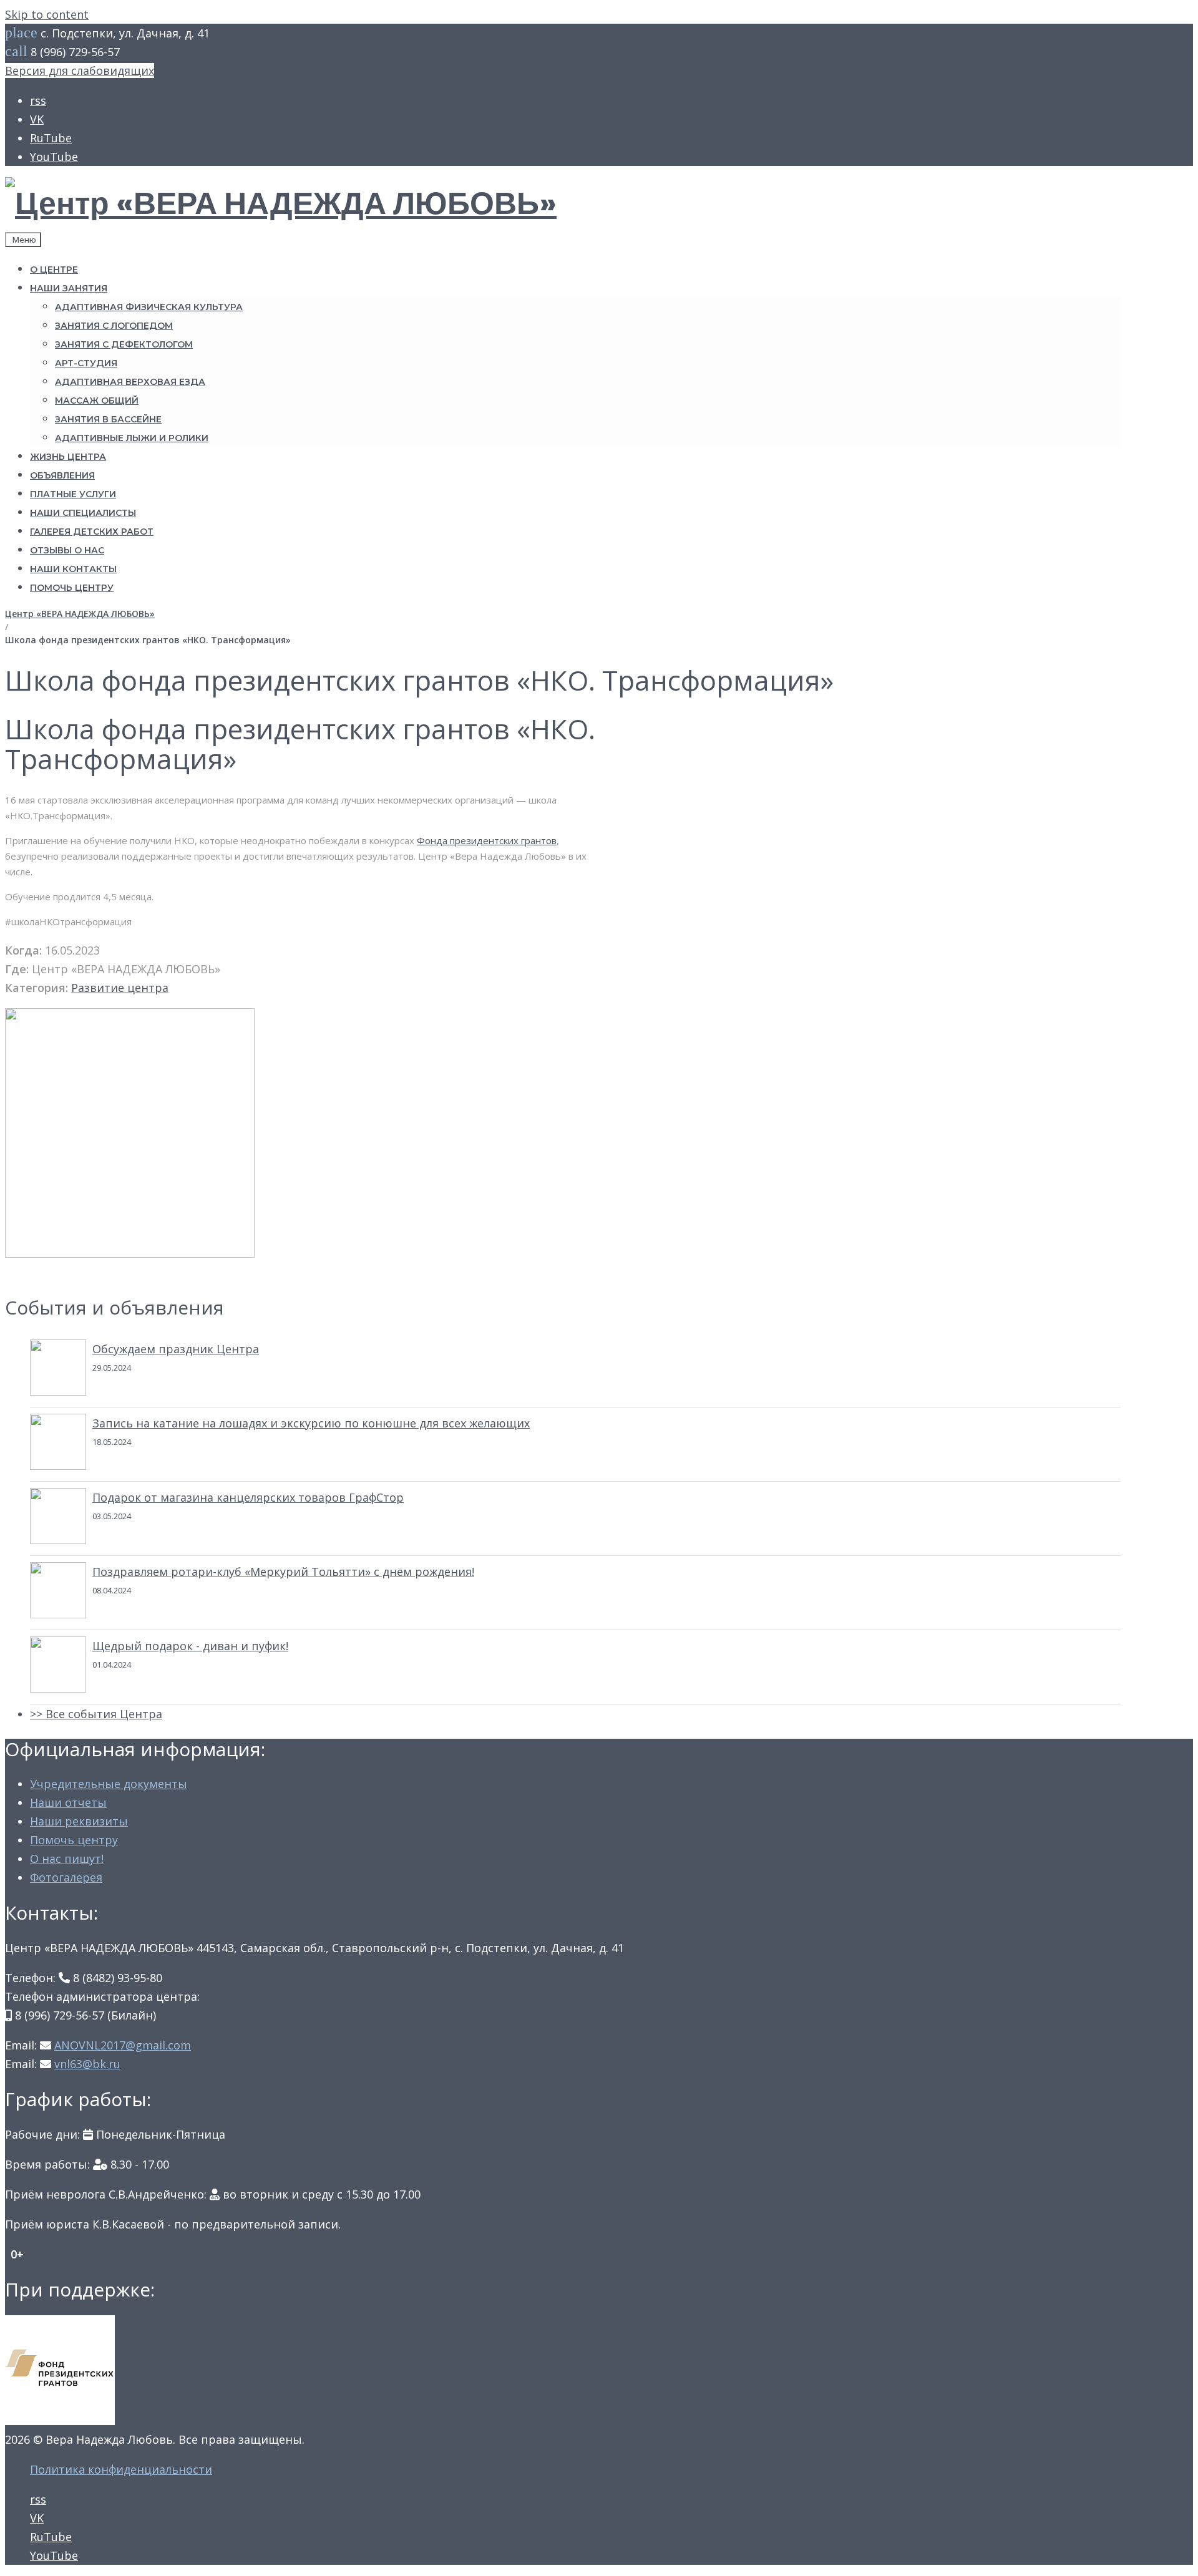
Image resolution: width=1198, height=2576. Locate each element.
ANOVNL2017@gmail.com (123, 2045)
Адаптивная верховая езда (130, 382)
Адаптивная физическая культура (149, 307)
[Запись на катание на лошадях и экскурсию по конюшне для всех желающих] (58, 1444)
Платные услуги (73, 494)
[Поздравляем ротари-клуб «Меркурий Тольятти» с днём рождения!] (58, 1593)
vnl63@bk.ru (87, 2064)
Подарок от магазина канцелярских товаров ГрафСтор (248, 1497)
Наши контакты (73, 569)
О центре (54, 270)
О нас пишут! (67, 1859)
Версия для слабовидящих (80, 70)
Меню (23, 240)
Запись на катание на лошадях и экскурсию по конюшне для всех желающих (311, 1423)
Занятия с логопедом (114, 326)
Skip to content (47, 14)
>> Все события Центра (96, 1714)
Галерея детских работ (92, 532)
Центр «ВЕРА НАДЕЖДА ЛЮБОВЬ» (80, 614)
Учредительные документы (109, 1784)
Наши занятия (69, 288)
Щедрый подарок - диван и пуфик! (190, 1646)
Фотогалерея (66, 1877)
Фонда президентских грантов (487, 840)
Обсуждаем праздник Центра (176, 1349)
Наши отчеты (68, 1802)
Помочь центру (72, 588)
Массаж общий (97, 401)
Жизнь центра (68, 457)
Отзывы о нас (67, 550)
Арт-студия (86, 363)
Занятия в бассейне (108, 419)
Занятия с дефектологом (124, 344)
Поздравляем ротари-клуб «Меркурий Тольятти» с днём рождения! (283, 1572)
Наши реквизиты (79, 1821)
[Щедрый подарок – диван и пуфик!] (58, 1667)
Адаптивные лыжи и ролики (132, 438)
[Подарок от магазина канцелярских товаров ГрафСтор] (58, 1519)
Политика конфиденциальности (121, 2469)
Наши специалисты (83, 513)
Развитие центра (120, 988)
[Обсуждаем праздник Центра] (58, 1370)
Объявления (62, 475)
